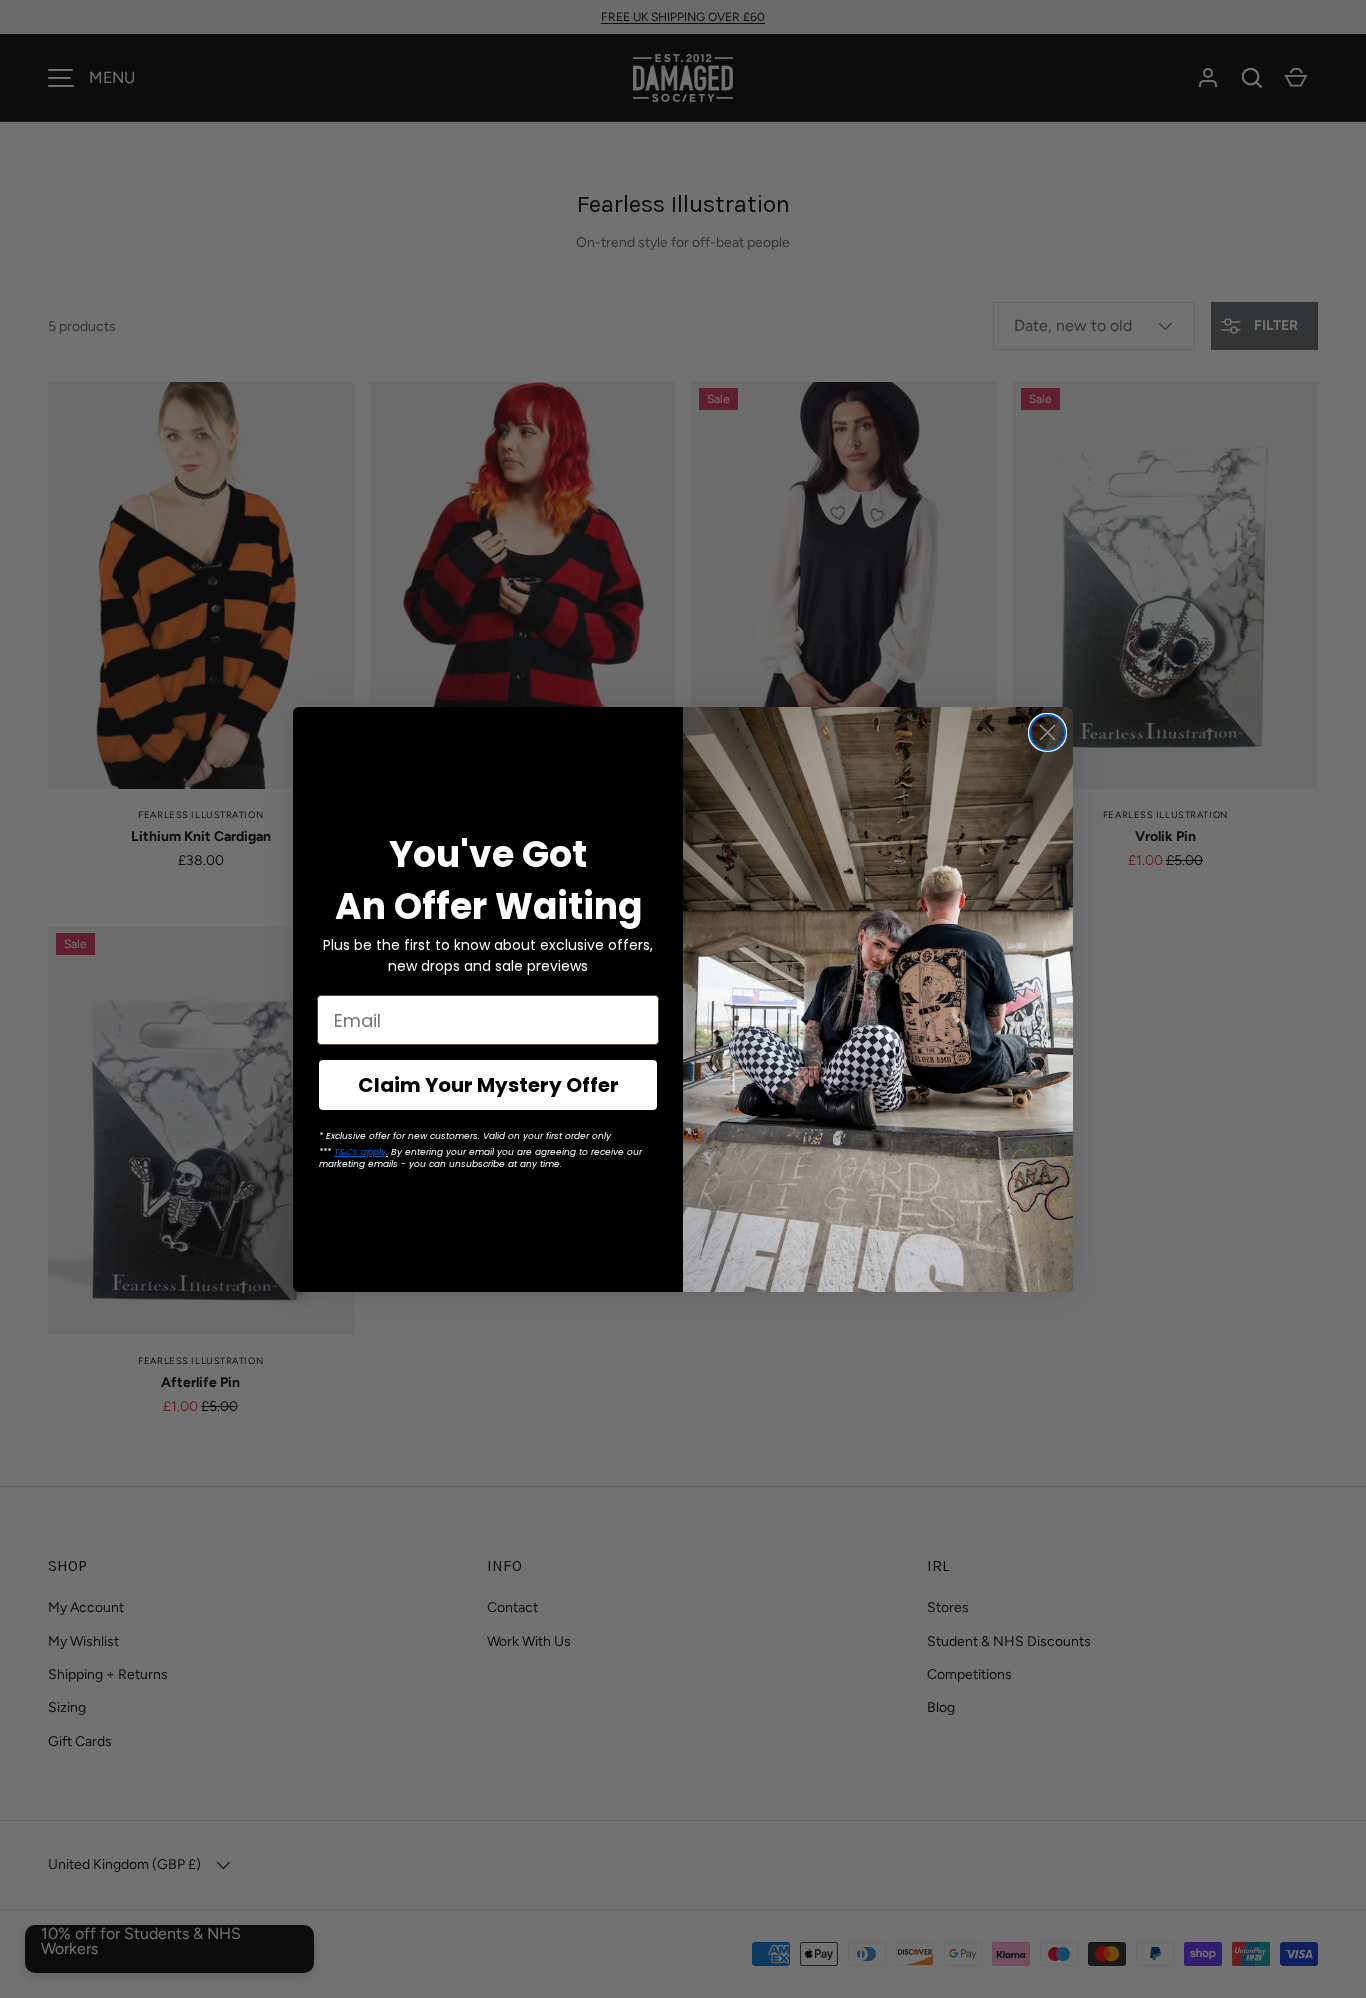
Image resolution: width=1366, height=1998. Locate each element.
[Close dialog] (1047, 732)
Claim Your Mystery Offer (488, 1085)
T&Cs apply (360, 1152)
